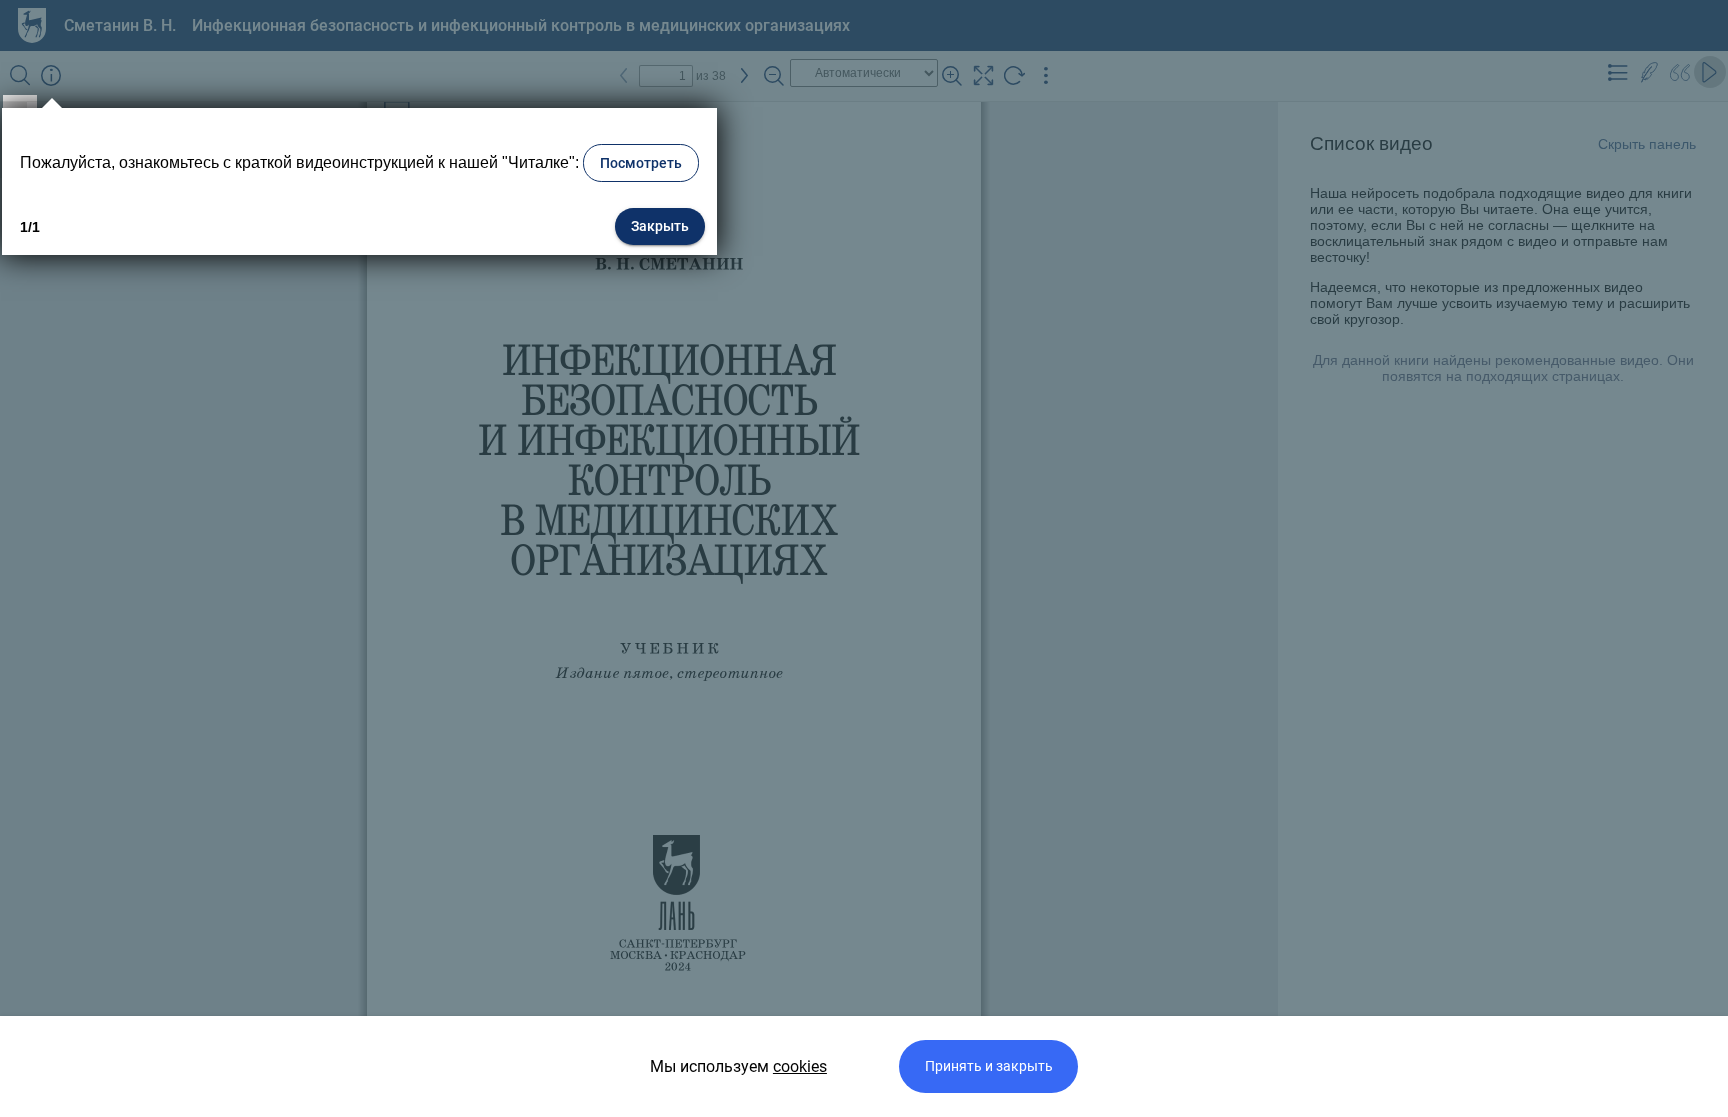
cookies (800, 1066)
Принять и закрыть (989, 1066)
